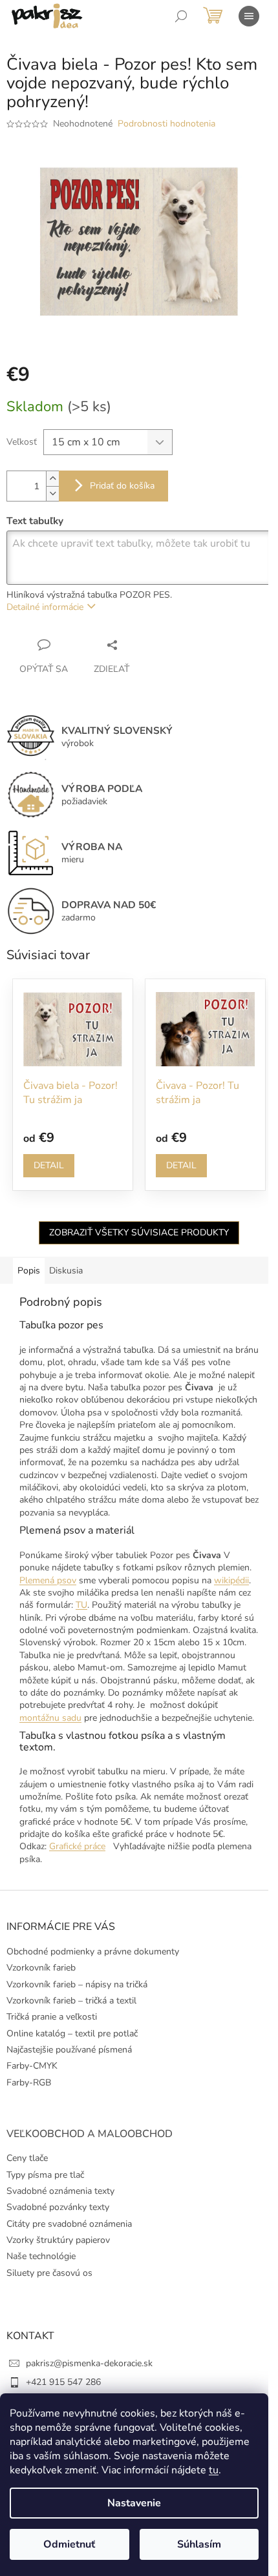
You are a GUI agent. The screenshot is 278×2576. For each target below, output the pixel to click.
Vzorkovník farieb (41, 1968)
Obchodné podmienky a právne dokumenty (93, 1952)
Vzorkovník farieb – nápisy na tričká (77, 1984)
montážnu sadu (50, 1718)
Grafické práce (77, 1846)
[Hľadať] (181, 16)
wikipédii (231, 1580)
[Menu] (249, 16)
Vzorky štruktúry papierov (58, 2240)
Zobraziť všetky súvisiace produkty (139, 1232)
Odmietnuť (69, 2544)
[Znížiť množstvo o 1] (52, 493)
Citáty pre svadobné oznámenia (69, 2224)
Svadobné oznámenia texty (60, 2191)
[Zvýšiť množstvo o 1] (52, 479)
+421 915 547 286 (63, 2382)
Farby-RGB (29, 2083)
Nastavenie (134, 2503)
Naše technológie (41, 2256)
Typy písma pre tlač (45, 2175)
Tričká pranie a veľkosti (52, 2017)
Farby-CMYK (32, 2066)
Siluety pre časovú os (49, 2273)
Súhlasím (199, 2544)
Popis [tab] (29, 1271)
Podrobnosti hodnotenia (166, 124)
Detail (49, 1165)
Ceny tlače (27, 2158)
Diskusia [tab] (66, 1271)
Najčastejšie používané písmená (69, 2050)
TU (81, 1605)
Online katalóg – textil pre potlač (72, 2033)
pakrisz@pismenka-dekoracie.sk (89, 2363)
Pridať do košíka (122, 486)
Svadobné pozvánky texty (58, 2207)
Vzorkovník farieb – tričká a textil (71, 2001)
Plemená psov (48, 1580)
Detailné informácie (45, 607)
